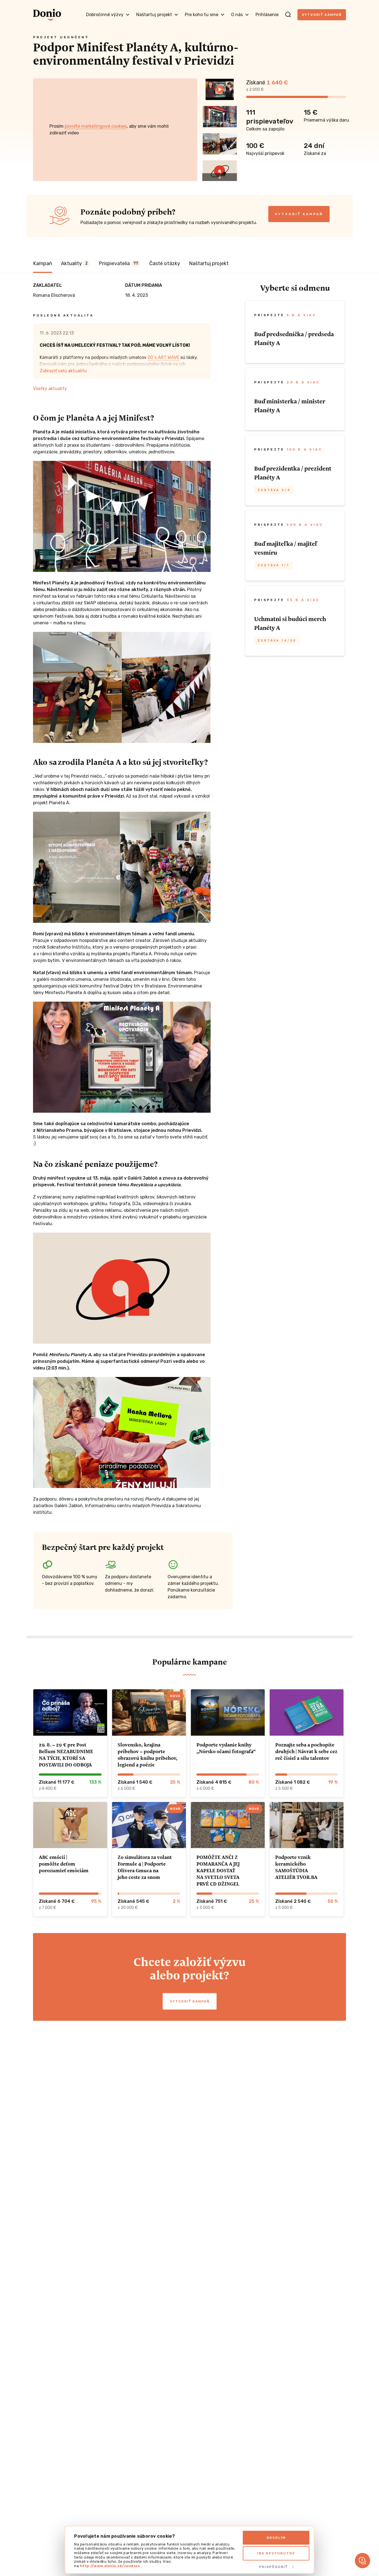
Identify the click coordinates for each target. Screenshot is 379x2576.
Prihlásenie (267, 15)
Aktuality (74, 263)
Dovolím (276, 2538)
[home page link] (47, 15)
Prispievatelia (118, 263)
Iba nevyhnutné (276, 2553)
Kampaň (43, 263)
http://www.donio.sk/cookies (110, 2566)
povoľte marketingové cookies (96, 126)
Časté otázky (165, 263)
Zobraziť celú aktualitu (63, 371)
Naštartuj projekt (209, 263)
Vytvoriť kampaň (322, 15)
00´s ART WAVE (163, 357)
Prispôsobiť (273, 2567)
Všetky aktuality (50, 389)
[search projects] (288, 15)
